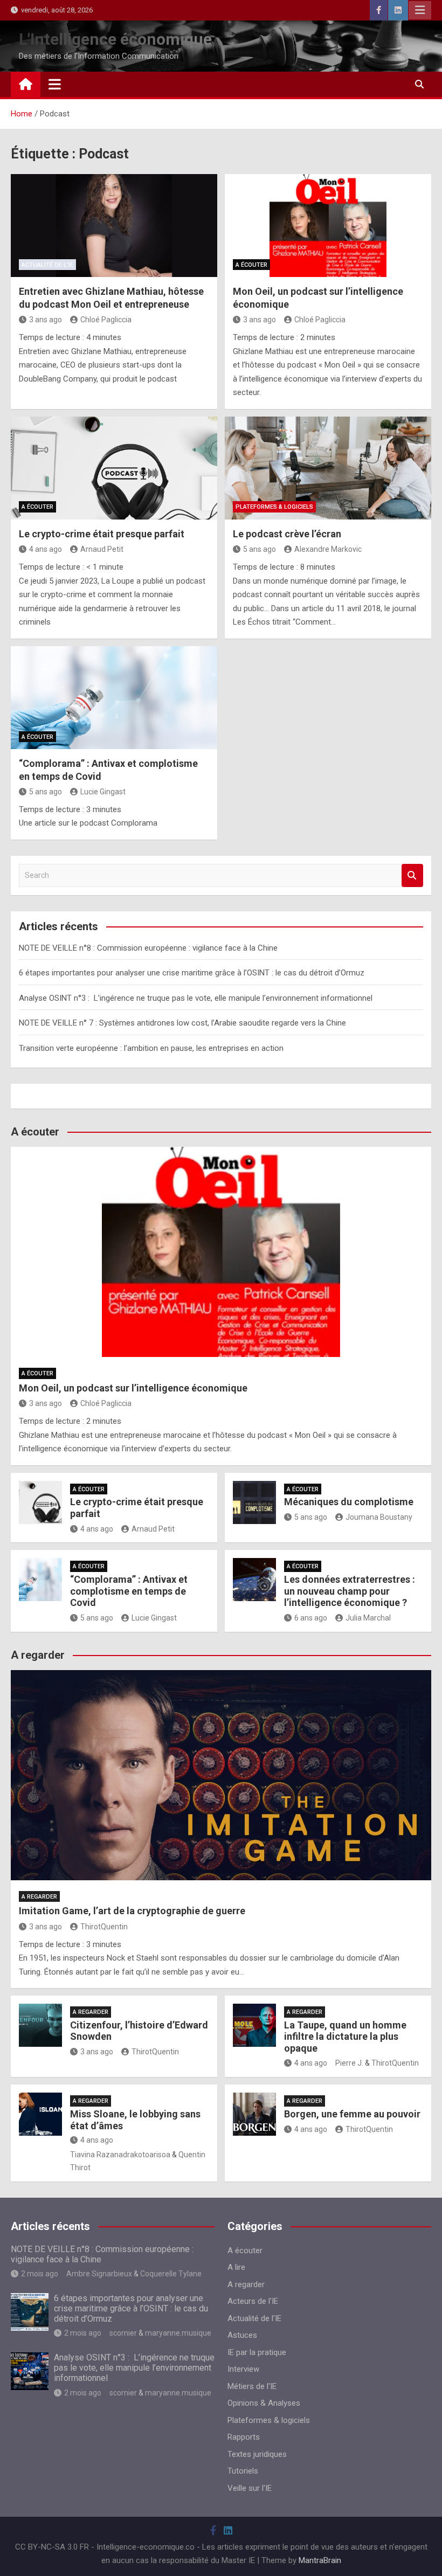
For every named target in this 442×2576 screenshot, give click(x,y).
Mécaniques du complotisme (349, 1502)
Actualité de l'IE (47, 265)
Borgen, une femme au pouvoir (352, 2114)
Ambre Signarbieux (99, 2274)
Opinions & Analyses (264, 2403)
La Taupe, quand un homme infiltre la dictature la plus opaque (345, 2037)
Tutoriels (243, 2471)
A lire (236, 2267)
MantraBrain (320, 2560)
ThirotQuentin (104, 1927)
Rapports (244, 2437)
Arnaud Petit (102, 549)
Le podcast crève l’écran (287, 534)
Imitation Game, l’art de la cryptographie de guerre (132, 1911)
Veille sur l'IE (250, 2488)
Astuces (242, 2335)
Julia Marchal (368, 1618)
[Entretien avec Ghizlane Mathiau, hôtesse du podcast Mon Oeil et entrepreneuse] (114, 226)
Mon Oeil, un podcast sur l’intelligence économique (133, 1388)
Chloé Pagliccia (106, 320)
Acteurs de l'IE (253, 2301)
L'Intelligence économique (115, 39)
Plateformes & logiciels (274, 507)
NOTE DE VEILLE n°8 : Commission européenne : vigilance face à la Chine (148, 948)
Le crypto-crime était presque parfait (102, 534)
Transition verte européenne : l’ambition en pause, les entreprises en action (151, 1048)
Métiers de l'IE (252, 2386)
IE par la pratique (257, 2352)
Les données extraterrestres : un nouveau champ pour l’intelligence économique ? (350, 1591)
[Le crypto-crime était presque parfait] (114, 468)
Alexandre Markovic (328, 549)
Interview (243, 2369)
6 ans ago (311, 1618)
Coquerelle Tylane (171, 2274)
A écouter (251, 265)
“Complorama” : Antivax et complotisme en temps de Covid (129, 1591)
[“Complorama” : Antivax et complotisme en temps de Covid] (114, 698)
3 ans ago (46, 320)
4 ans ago (46, 549)
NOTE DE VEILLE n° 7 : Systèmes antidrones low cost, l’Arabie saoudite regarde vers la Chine (182, 1023)
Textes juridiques (257, 2454)
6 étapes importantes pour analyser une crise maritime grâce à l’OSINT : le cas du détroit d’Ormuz (192, 973)
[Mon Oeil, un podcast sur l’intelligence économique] (328, 226)
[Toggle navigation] (55, 84)
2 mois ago (40, 2274)
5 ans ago (260, 549)
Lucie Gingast (103, 792)
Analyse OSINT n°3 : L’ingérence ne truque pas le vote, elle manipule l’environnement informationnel (196, 998)
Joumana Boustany (379, 1517)
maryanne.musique (178, 2333)
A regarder (39, 1897)
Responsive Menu (420, 10)
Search (412, 875)
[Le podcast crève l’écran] (328, 468)
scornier (123, 2333)
